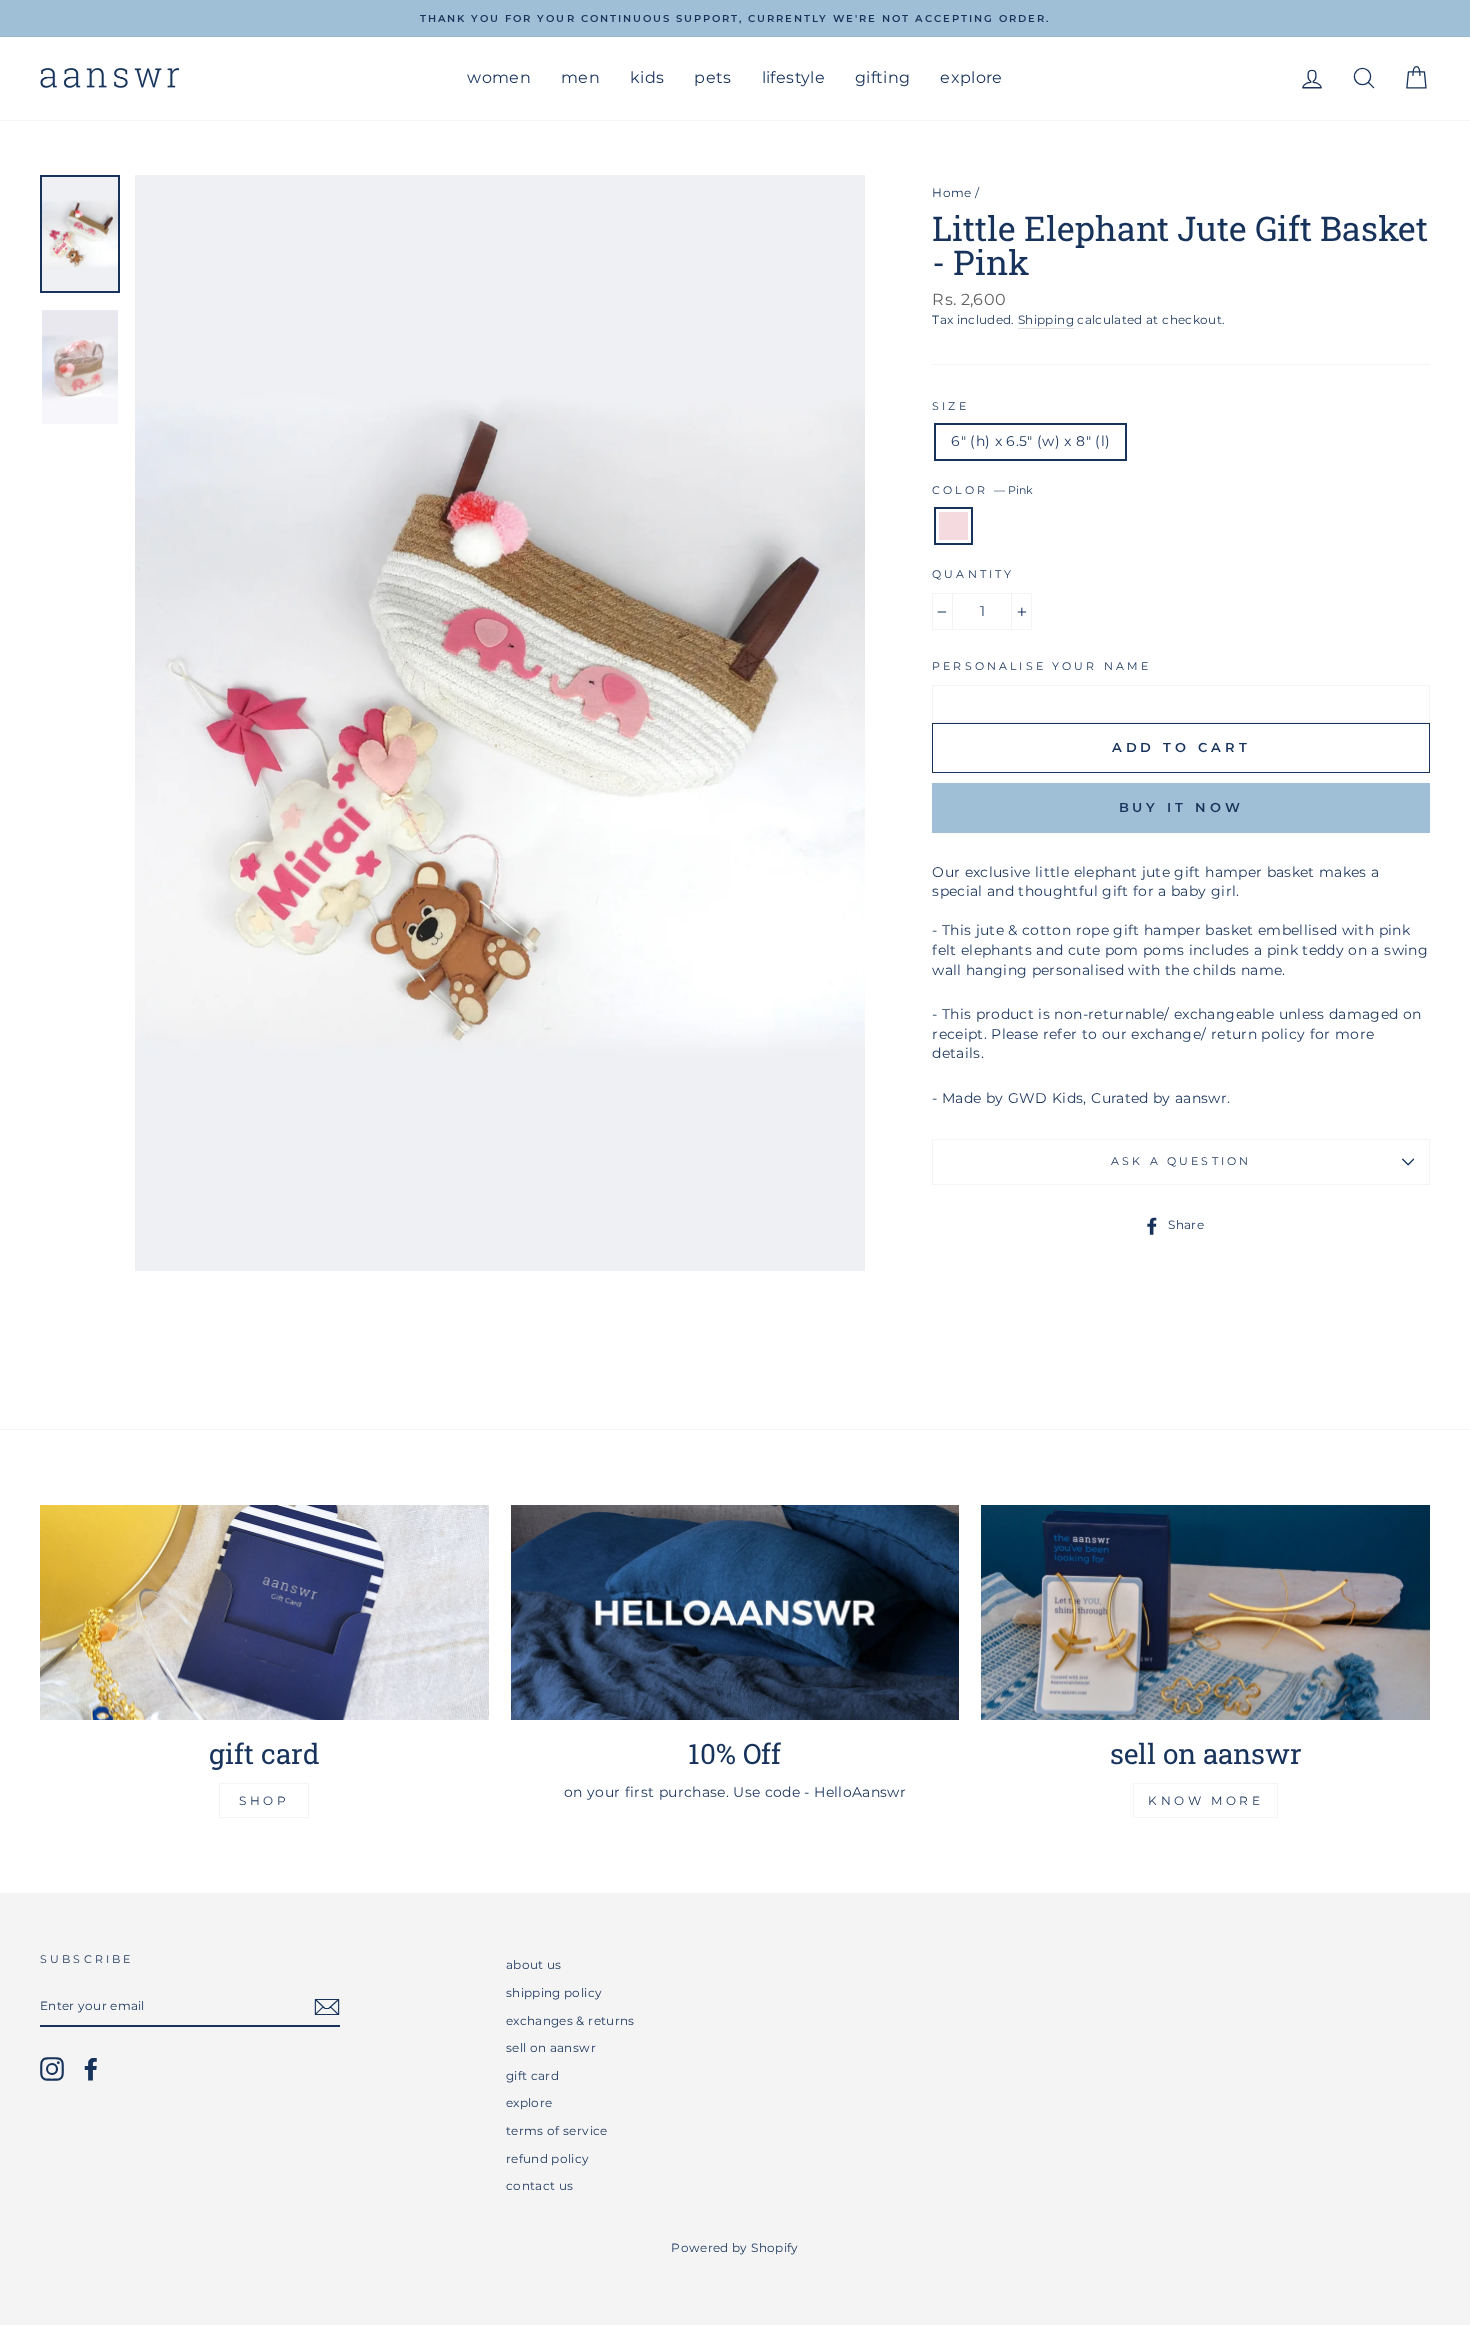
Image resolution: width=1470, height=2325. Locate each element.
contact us (540, 2185)
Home (951, 192)
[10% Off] (735, 1612)
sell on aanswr (551, 2047)
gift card (532, 2075)
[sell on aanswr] (1205, 1612)
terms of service (557, 2130)
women (499, 77)
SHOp (264, 1800)
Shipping (1046, 319)
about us (534, 1964)
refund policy (548, 2158)
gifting (882, 77)
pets (712, 77)
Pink (953, 526)
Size (950, 406)
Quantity (973, 574)
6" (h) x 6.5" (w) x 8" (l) (1030, 441)
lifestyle (793, 77)
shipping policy (554, 1992)
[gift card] (264, 1612)
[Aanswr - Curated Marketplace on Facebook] (91, 2069)
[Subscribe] (327, 2007)
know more (1205, 1800)
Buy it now (1181, 807)
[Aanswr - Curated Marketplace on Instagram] (52, 2069)
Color (982, 490)
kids (647, 77)
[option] (735, 18)
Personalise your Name (1041, 666)
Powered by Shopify (734, 2247)
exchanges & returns (570, 2020)
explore (971, 77)
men (580, 77)
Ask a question (1181, 1161)
